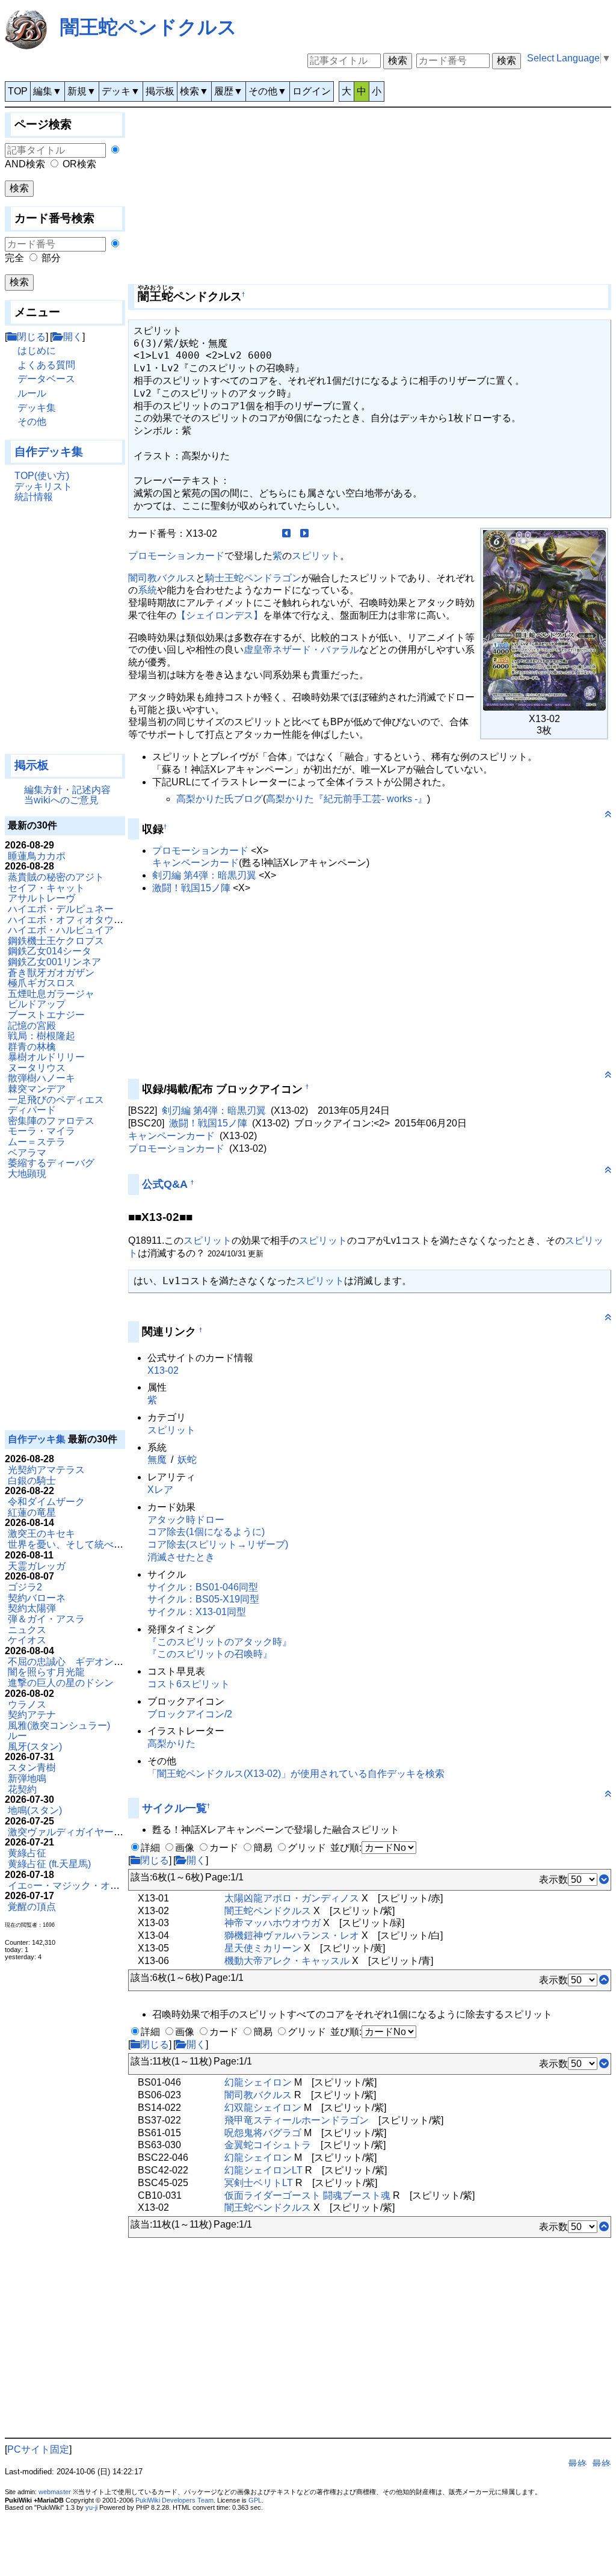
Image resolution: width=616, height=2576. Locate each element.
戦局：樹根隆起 (42, 1036)
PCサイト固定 (38, 2449)
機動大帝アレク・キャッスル (287, 1961)
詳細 (150, 1848)
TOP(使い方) (42, 476)
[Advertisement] (65, 634)
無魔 (157, 1459)
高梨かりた (171, 1744)
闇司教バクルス (162, 578)
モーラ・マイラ (42, 1131)
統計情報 (34, 497)
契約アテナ (32, 1715)
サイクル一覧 (174, 1808)
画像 (185, 1848)
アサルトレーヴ (42, 898)
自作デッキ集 (49, 452)
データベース (46, 379)
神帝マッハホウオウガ (273, 1923)
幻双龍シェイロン (263, 2108)
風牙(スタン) (35, 1747)
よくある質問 (46, 365)
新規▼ (82, 91)
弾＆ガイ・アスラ (46, 1619)
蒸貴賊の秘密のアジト (56, 877)
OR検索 (79, 164)
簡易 (263, 1848)
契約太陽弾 (32, 1608)
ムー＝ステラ (37, 1142)
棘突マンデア (37, 1089)
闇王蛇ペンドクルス (149, 27)
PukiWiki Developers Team (174, 2500)
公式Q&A (165, 1184)
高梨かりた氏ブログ (220, 799)
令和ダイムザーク (46, 1502)
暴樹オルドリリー (46, 1057)
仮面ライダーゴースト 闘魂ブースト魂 (307, 2195)
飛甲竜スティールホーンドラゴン (297, 2120)
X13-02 (163, 1370)
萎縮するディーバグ (51, 1163)
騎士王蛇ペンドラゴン (253, 578)
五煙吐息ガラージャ (51, 994)
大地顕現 (27, 1174)
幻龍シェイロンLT (263, 2170)
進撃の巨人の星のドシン (61, 1683)
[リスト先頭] (604, 1980)
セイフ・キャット (46, 888)
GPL (255, 2500)
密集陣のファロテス (51, 1121)
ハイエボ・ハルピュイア (61, 930)
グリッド (307, 1848)
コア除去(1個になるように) (206, 1532)
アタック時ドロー (186, 1520)
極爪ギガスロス (42, 983)
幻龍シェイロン (258, 2082)
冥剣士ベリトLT (259, 2183)
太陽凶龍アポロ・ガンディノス (292, 1898)
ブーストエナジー (46, 1015)
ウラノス (27, 1704)
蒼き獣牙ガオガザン (51, 973)
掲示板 (160, 91)
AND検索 (25, 164)
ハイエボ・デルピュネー (61, 909)
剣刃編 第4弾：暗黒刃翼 (204, 875)
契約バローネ (37, 1598)
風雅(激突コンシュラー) (59, 1725)
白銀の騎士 (32, 1481)
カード (224, 1848)
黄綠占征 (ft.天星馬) (49, 1864)
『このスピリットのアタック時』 (220, 1642)
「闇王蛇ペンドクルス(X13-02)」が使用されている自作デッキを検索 (296, 1774)
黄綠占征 (27, 1853)
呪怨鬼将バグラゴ (263, 2133)
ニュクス (27, 1630)
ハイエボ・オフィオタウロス (70, 920)
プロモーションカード (176, 556)
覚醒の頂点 (32, 1907)
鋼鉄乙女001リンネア (54, 962)
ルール (32, 393)
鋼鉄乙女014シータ (50, 951)
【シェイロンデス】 (220, 615)
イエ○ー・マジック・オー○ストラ (81, 1886)
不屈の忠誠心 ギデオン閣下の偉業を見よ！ (104, 1662)
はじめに (37, 351)
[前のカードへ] (286, 533)
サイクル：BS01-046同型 (203, 1587)
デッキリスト (43, 486)
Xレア (160, 1490)
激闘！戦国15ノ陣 (191, 888)
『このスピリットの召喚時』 (210, 1654)
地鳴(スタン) (35, 1810)
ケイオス (27, 1640)
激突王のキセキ (42, 1534)
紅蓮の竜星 (32, 1512)
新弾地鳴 (27, 1778)
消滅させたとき (181, 1557)
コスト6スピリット (189, 1684)
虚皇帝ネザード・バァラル (301, 650)
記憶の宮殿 (32, 1026)
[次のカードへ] (304, 533)
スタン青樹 (32, 1768)
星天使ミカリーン (263, 1948)
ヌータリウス (37, 1068)
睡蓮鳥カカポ (37, 856)
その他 (32, 422)
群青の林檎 (32, 1047)
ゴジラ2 (25, 1587)
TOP (18, 91)
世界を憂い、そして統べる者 (70, 1544)
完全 (14, 258)
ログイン (312, 91)
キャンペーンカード (196, 863)
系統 (147, 590)
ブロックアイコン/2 (190, 1714)
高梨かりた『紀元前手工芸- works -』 (346, 799)
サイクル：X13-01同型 (197, 1612)
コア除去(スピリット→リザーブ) (218, 1544)
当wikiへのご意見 (61, 800)
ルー (17, 1736)
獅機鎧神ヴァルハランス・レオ (292, 1935)
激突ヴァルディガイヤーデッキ (75, 1832)
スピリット (316, 556)
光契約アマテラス (46, 1470)
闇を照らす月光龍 (46, 1672)
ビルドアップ (37, 1004)
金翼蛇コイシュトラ (268, 2145)
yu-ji (91, 2507)
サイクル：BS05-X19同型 (203, 1599)
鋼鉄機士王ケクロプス (56, 941)
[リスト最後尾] (604, 1879)
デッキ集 (37, 408)
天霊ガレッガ (37, 1566)
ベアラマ (27, 1153)
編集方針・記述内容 (67, 790)
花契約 (22, 1789)
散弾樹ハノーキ (42, 1078)
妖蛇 (187, 1459)
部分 (51, 258)
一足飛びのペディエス (56, 1100)
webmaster (55, 2492)
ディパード (32, 1110)
